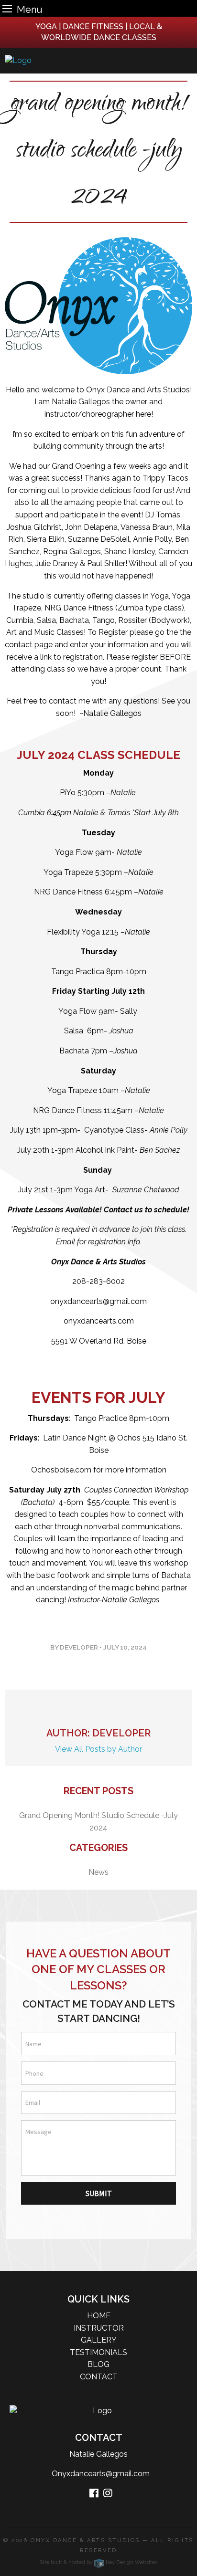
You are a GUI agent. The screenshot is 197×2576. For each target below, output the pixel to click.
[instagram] (108, 2494)
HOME (99, 2316)
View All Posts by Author (98, 1749)
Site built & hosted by (98, 2562)
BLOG (98, 2364)
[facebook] (94, 2494)
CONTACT (99, 2377)
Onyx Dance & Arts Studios (85, 2540)
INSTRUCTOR (99, 2328)
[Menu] (7, 8)
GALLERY (99, 2340)
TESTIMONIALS (98, 2352)
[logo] (98, 61)
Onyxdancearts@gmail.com (99, 2474)
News (98, 1872)
